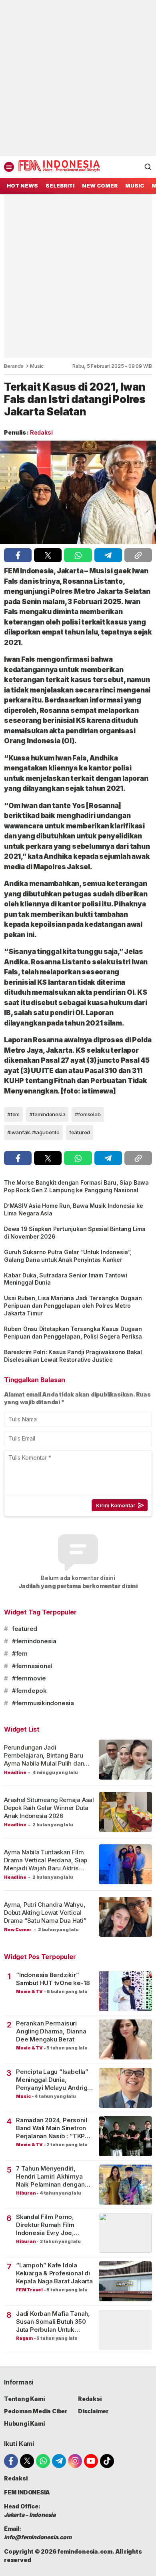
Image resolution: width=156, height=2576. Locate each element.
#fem (13, 1114)
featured (80, 1132)
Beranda (14, 366)
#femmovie (29, 1678)
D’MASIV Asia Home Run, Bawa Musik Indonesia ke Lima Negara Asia (73, 1209)
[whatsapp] (78, 555)
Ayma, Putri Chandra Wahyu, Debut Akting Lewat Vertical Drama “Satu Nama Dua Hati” (45, 1913)
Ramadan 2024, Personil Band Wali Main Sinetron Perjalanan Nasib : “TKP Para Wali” (51, 2128)
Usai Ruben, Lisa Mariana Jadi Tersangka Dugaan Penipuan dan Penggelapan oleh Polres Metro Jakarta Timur (73, 1306)
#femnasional (32, 1666)
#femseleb (88, 1114)
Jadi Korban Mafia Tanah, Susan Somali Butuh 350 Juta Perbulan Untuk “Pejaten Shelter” (53, 2322)
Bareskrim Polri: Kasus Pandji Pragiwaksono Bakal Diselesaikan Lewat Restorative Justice (73, 1356)
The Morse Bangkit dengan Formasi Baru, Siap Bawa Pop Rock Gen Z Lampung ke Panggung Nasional (76, 1186)
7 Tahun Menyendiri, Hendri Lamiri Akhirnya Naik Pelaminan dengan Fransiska (50, 2177)
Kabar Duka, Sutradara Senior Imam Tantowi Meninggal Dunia (65, 1279)
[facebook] (18, 555)
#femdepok (29, 1691)
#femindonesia (47, 1114)
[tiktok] (107, 2461)
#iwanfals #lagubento (33, 1132)
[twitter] (48, 555)
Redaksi (41, 432)
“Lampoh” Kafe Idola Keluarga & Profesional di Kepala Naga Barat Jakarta (54, 2273)
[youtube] (91, 2461)
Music (37, 366)
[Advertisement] (78, 78)
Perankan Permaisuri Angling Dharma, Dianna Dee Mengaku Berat (51, 2031)
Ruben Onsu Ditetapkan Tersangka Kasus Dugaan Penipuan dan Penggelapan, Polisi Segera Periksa (73, 1333)
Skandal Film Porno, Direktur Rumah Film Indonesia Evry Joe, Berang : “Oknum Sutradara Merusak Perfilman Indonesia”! (48, 2225)
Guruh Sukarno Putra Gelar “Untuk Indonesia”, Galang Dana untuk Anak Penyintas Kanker (68, 1256)
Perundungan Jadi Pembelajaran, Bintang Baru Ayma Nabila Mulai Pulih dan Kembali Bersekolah (44, 1760)
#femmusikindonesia (43, 1703)
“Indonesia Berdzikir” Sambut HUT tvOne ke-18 (53, 1979)
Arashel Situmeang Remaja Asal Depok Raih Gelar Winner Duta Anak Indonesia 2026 (49, 1808)
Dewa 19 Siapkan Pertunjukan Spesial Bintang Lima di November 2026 (75, 1233)
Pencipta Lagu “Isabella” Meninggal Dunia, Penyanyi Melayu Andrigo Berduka (54, 2080)
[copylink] (138, 555)
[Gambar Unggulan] (78, 493)
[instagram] (75, 2461)
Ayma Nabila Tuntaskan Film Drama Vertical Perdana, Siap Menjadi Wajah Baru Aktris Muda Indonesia (46, 1864)
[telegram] (108, 555)
